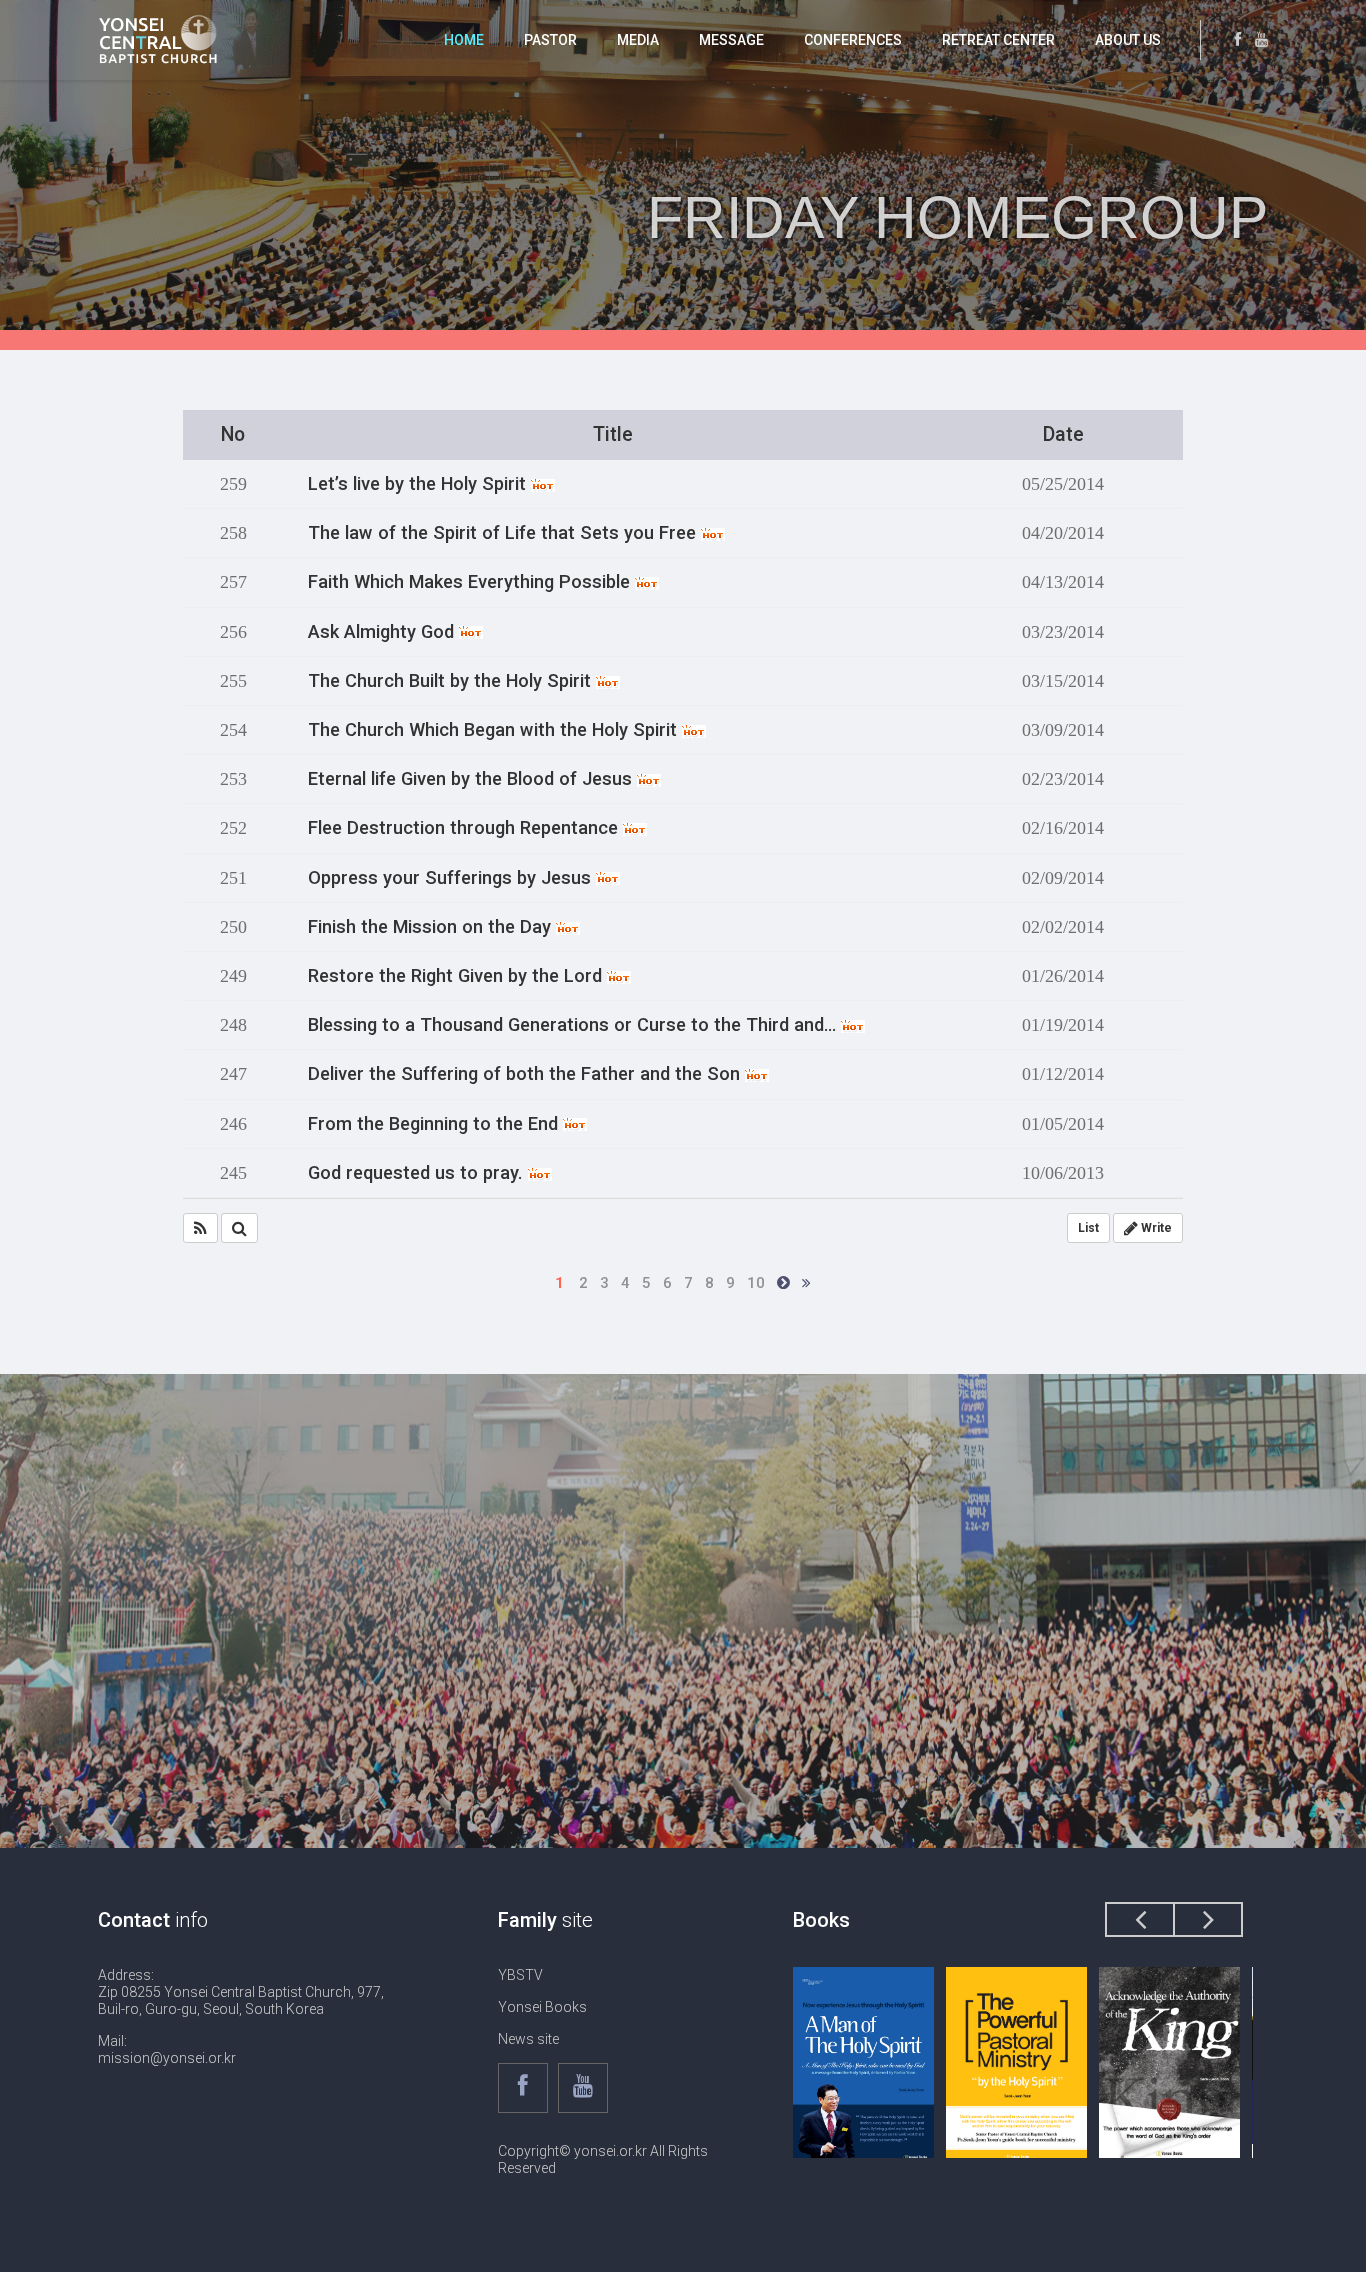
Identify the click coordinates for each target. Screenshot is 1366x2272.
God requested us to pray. (418, 1173)
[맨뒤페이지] (806, 1283)
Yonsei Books (542, 2007)
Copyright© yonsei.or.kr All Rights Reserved (603, 2159)
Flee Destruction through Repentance (465, 828)
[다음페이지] (783, 1283)
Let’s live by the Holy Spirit (419, 484)
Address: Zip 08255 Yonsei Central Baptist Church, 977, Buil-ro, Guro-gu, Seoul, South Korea (241, 1992)
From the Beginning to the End (435, 1124)
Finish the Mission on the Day (432, 927)
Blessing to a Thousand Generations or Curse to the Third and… (574, 1025)
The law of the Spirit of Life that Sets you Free (504, 533)
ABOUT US (1128, 40)
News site (528, 2039)
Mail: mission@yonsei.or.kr (167, 2049)
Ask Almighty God (383, 632)
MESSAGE (731, 40)
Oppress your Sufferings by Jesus (452, 878)
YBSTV (520, 1975)
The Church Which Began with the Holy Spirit (495, 730)
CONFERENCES (853, 40)
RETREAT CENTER (998, 40)
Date (1063, 434)
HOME (464, 40)
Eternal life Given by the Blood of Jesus (472, 779)
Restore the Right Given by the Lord (457, 976)
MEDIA (638, 40)
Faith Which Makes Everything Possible (471, 582)
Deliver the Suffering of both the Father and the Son (526, 1074)
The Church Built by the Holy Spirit (452, 681)
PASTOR (550, 40)
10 (756, 1283)
